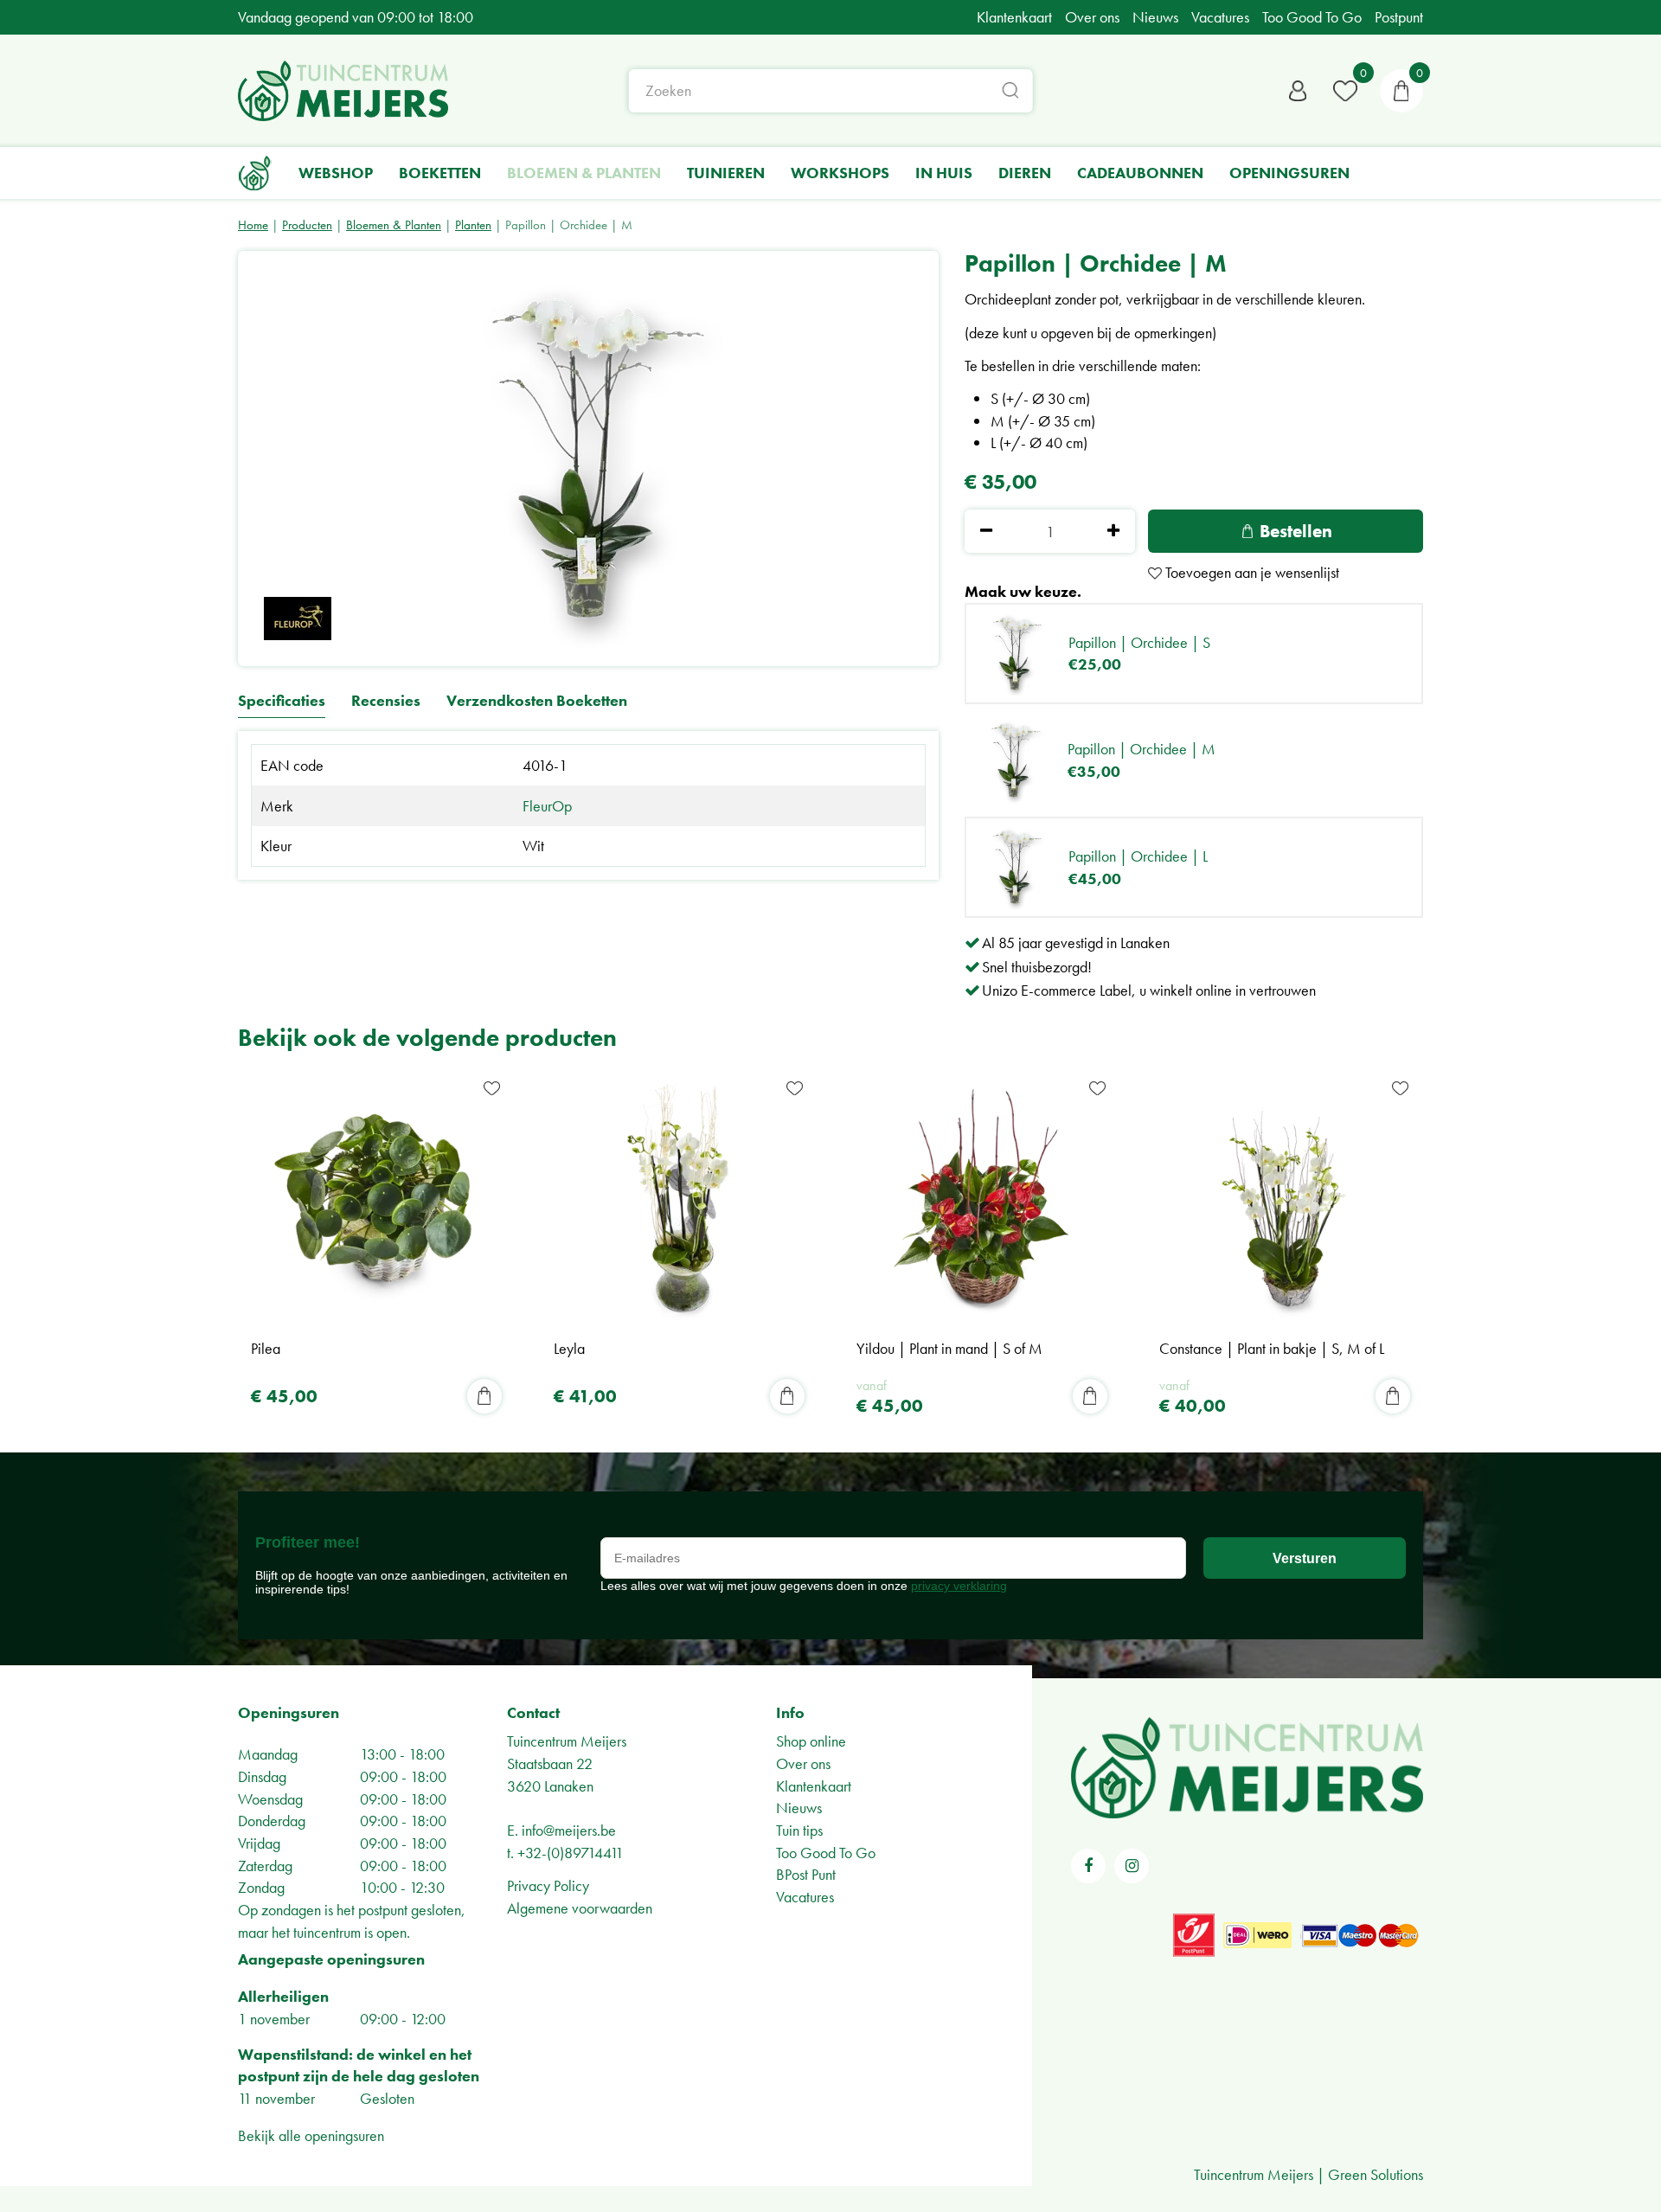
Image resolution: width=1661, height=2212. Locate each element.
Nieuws (799, 1808)
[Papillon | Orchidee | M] (588, 458)
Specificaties (282, 701)
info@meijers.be (569, 1830)
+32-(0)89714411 (571, 1853)
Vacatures (805, 1897)
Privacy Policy (548, 1885)
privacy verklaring (959, 1586)
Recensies (386, 701)
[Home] (255, 173)
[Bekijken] (1401, 91)
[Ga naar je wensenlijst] (1345, 91)
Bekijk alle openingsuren (311, 2135)
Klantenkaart (814, 1786)
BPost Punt (806, 1874)
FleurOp (547, 806)
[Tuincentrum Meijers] (343, 91)
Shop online (811, 1741)
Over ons (803, 1763)
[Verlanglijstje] (1345, 91)
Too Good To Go (826, 1853)
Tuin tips (799, 1830)
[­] (1088, 1866)
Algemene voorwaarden (580, 1908)
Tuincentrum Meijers (567, 1741)
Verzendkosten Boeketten (537, 701)
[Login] (1298, 91)
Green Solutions (1376, 2174)
